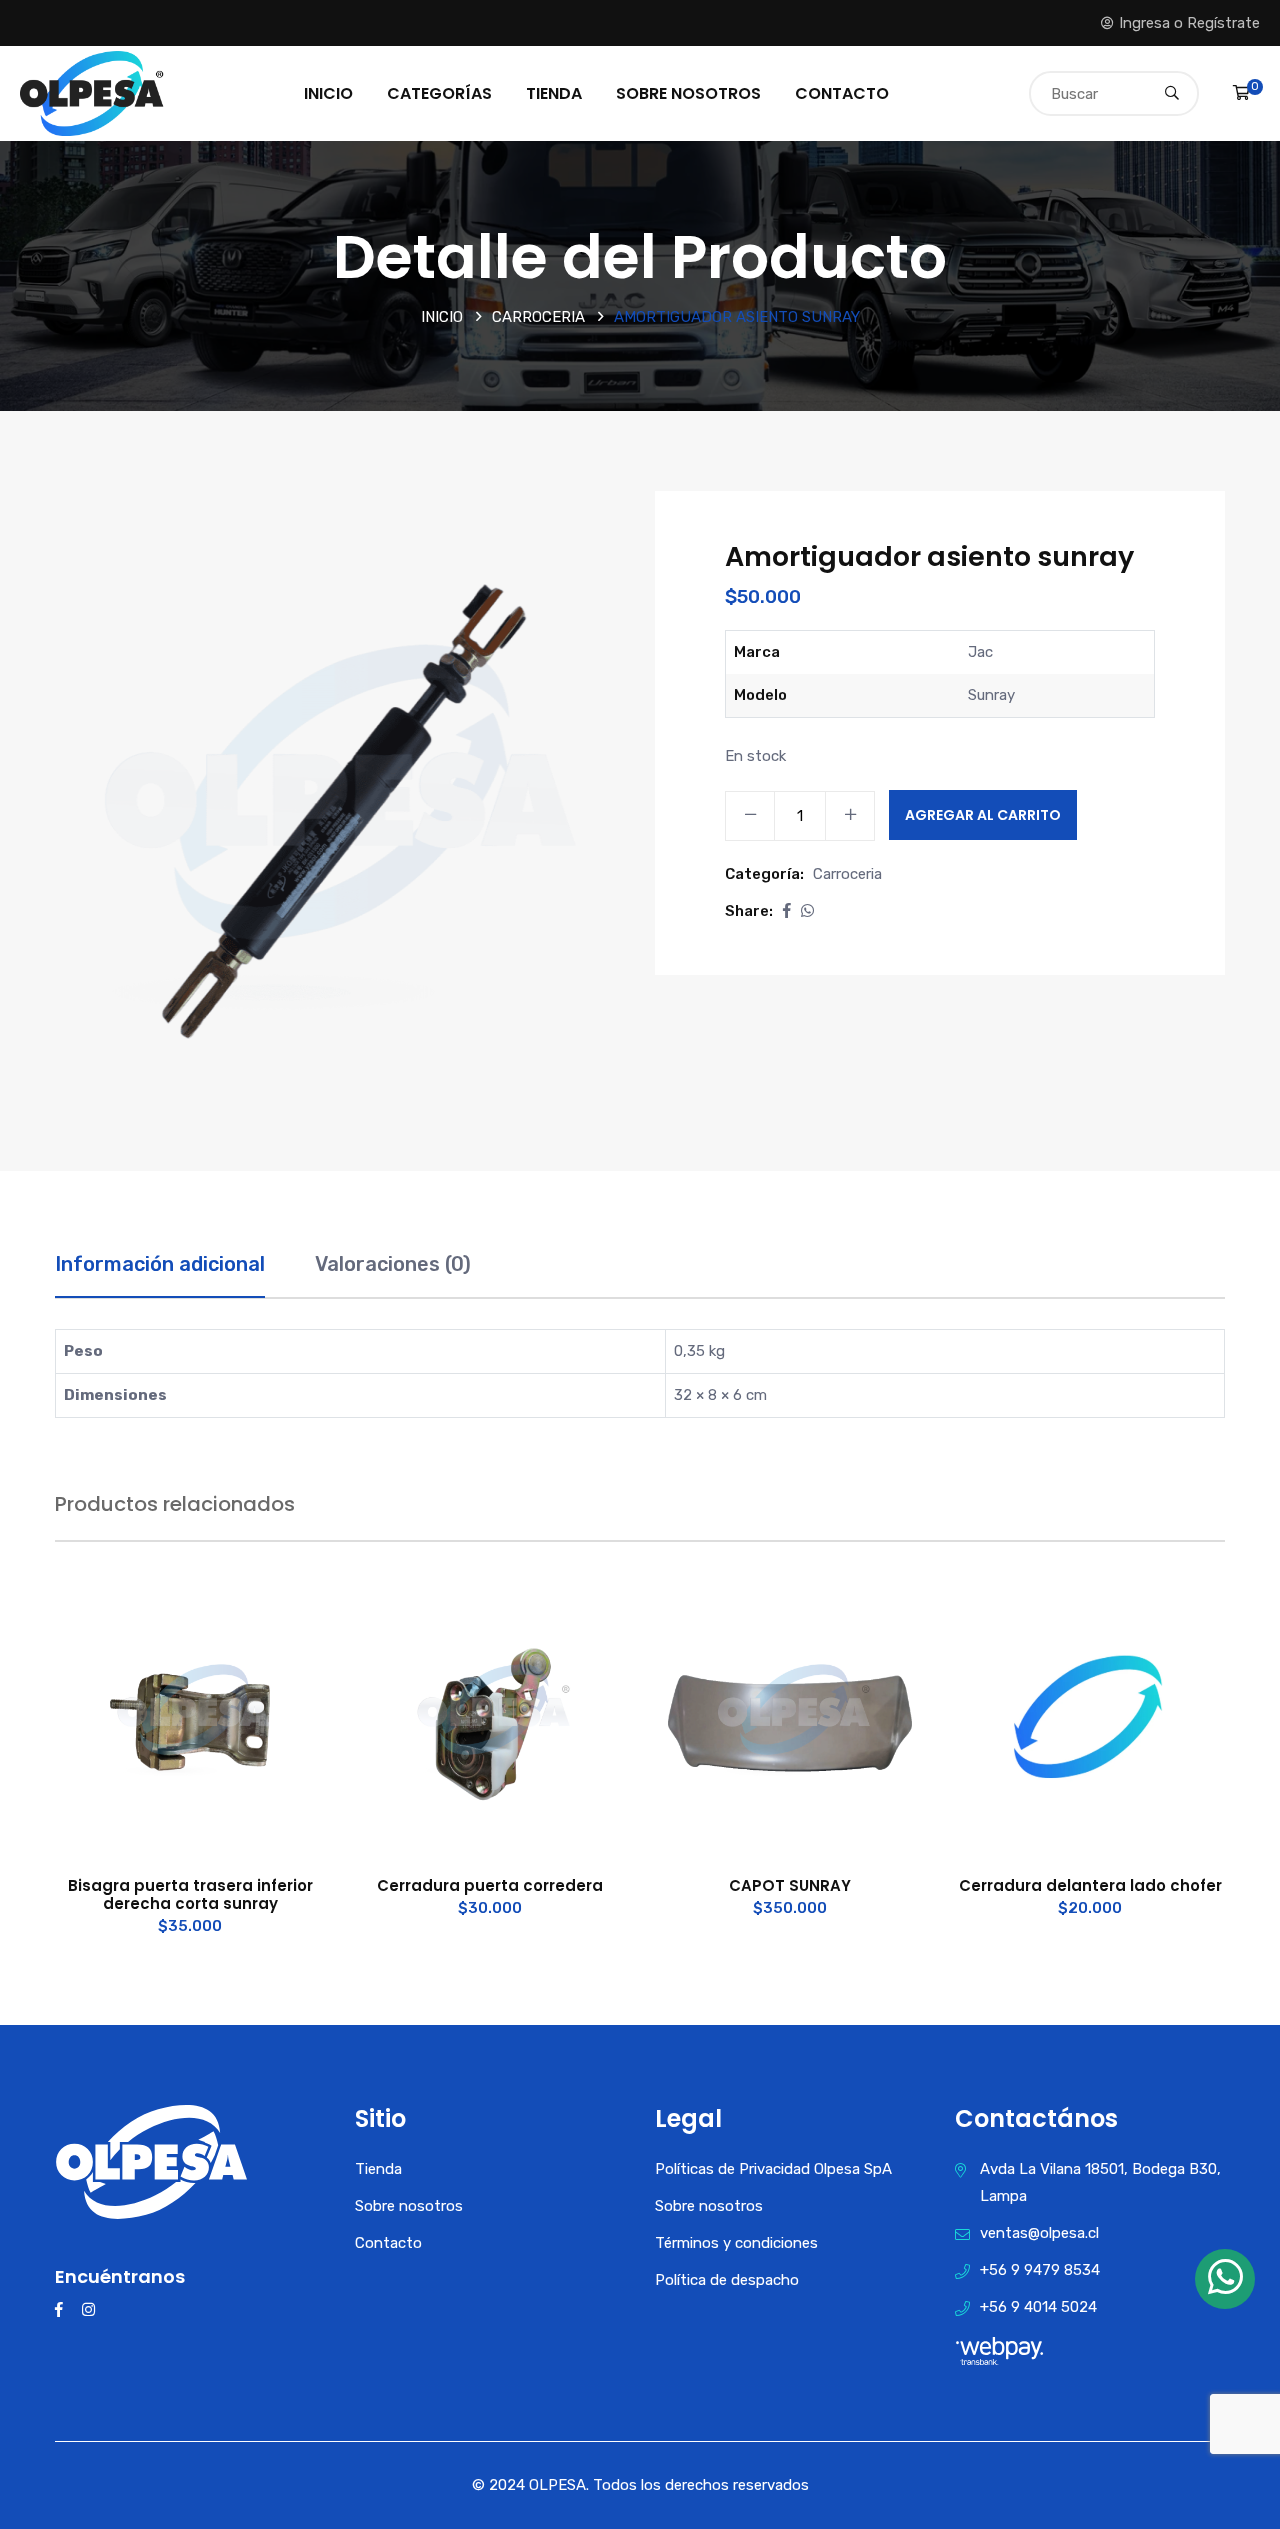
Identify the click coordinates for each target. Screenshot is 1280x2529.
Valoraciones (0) (393, 1264)
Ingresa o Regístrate (1189, 23)
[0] (1241, 93)
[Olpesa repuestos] (92, 92)
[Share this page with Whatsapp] (807, 911)
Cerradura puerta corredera (490, 1885)
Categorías (439, 93)
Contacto (842, 93)
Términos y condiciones (736, 2243)
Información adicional (160, 1264)
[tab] (160, 1274)
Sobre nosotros (688, 93)
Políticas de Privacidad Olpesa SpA (773, 2169)
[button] (787, 911)
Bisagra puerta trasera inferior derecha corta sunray (190, 1894)
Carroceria (538, 317)
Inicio (328, 93)
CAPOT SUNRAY (790, 1885)
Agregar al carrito (983, 815)
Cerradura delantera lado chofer (1090, 1885)
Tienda (554, 93)
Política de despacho (727, 2280)
